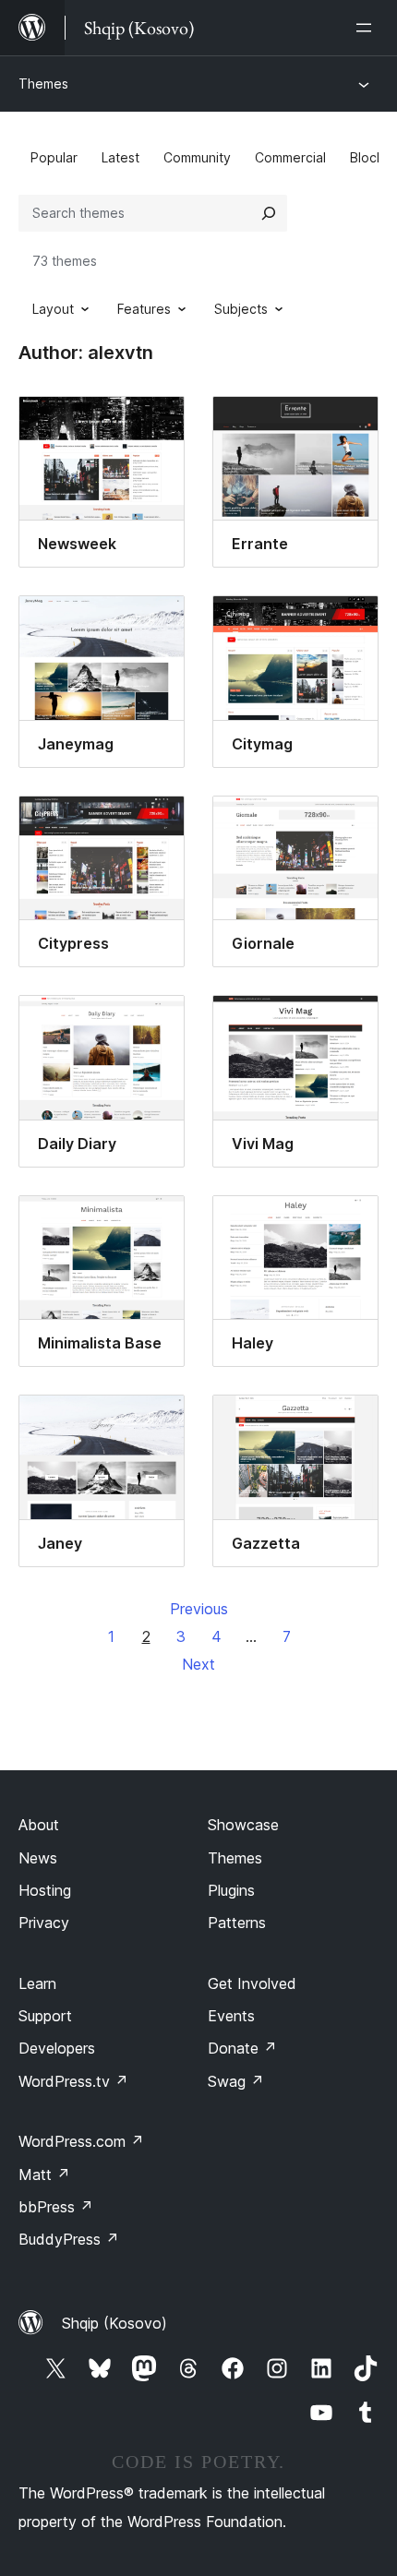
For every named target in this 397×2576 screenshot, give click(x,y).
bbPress (56, 2207)
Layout (53, 309)
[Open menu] (367, 28)
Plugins (231, 1890)
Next (198, 1664)
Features (144, 309)
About (39, 1825)
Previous (199, 1609)
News (38, 1858)
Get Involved (252, 1983)
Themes (43, 84)
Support (45, 2016)
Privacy (44, 1923)
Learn (37, 1983)
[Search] (269, 213)
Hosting (45, 1890)
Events (231, 2016)
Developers (57, 2048)
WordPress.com (81, 2141)
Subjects (241, 309)
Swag (236, 2081)
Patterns (237, 1923)
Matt (44, 2175)
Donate (242, 2048)
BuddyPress (69, 2239)
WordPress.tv (73, 2081)
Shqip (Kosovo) (114, 2323)
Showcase (243, 1825)
